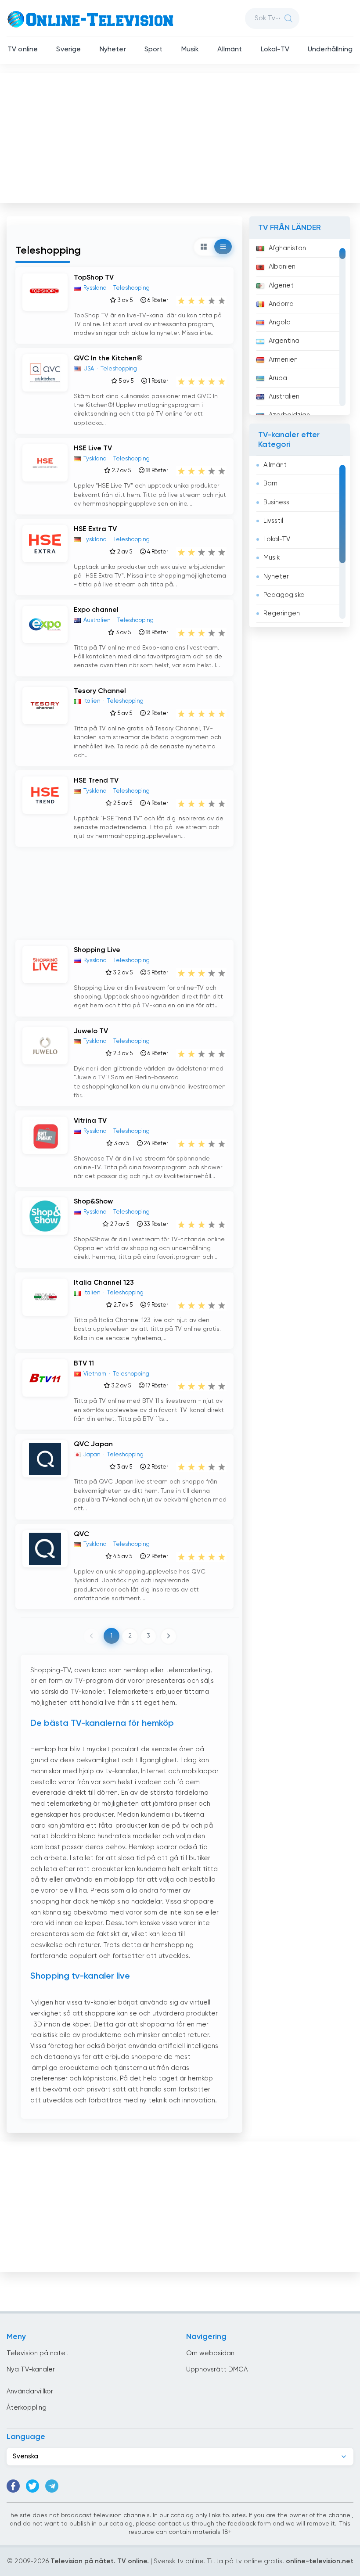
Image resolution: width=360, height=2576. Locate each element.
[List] (223, 247)
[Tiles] (204, 247)
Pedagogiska (284, 595)
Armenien (283, 360)
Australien (284, 397)
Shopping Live (97, 950)
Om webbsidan (210, 2353)
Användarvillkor (30, 2391)
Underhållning (330, 50)
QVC (81, 1534)
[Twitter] (32, 2486)
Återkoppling (27, 2408)
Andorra (281, 304)
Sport (154, 50)
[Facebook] (13, 2486)
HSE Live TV (93, 449)
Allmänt (230, 50)
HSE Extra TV (95, 529)
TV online (23, 50)
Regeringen (282, 613)
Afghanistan (287, 248)
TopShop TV (94, 278)
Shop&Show (93, 1202)
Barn (270, 483)
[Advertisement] (181, 136)
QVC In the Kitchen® (108, 359)
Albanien (282, 267)
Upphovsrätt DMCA (217, 2369)
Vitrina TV (90, 1121)
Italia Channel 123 (104, 1283)
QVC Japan (93, 1444)
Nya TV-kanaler (31, 2369)
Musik (190, 50)
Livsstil (273, 521)
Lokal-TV (275, 50)
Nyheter (113, 50)
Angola (280, 322)
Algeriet (281, 286)
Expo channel (96, 610)
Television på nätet (38, 2353)
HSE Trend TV (96, 781)
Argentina (284, 341)
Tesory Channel (100, 691)
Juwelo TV (91, 1031)
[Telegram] (52, 2486)
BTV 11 (84, 1364)
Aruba (278, 378)
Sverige (68, 50)
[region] (300, 327)
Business (276, 502)
